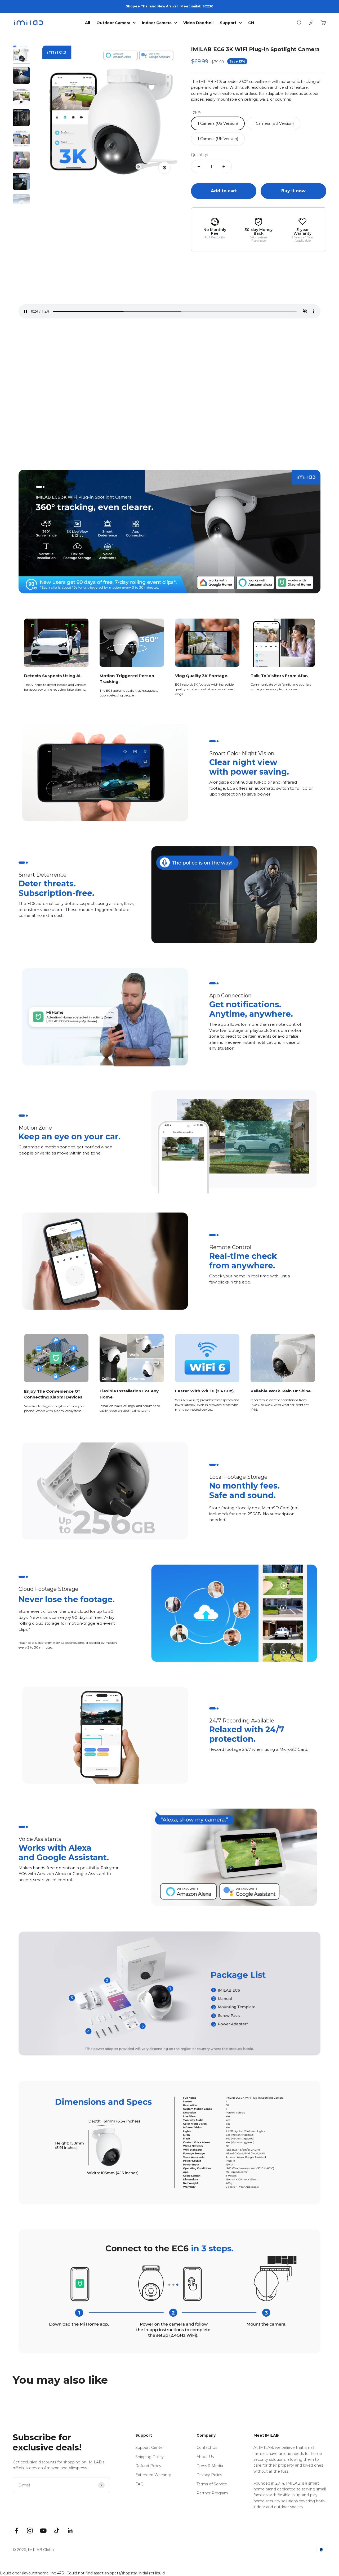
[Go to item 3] (21, 97)
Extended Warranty (153, 2475)
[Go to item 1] (21, 55)
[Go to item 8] (21, 203)
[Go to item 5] (21, 140)
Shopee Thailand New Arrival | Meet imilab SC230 (170, 6)
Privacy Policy (209, 2475)
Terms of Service (212, 2484)
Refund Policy (148, 2466)
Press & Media (210, 2466)
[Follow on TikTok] (57, 2531)
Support (228, 23)
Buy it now (293, 191)
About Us (205, 2457)
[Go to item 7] (21, 182)
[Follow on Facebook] (16, 2531)
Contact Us (207, 2448)
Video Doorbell (198, 23)
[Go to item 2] (21, 76)
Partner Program (212, 2493)
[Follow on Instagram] (30, 2531)
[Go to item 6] (21, 161)
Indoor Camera (157, 23)
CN (251, 23)
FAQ (139, 2484)
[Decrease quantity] (199, 166)
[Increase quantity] (224, 166)
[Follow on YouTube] (43, 2531)
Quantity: (199, 155)
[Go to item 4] (21, 118)
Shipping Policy (150, 2457)
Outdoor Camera (113, 23)
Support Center (150, 2448)
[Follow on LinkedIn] (70, 2531)
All (88, 23)
